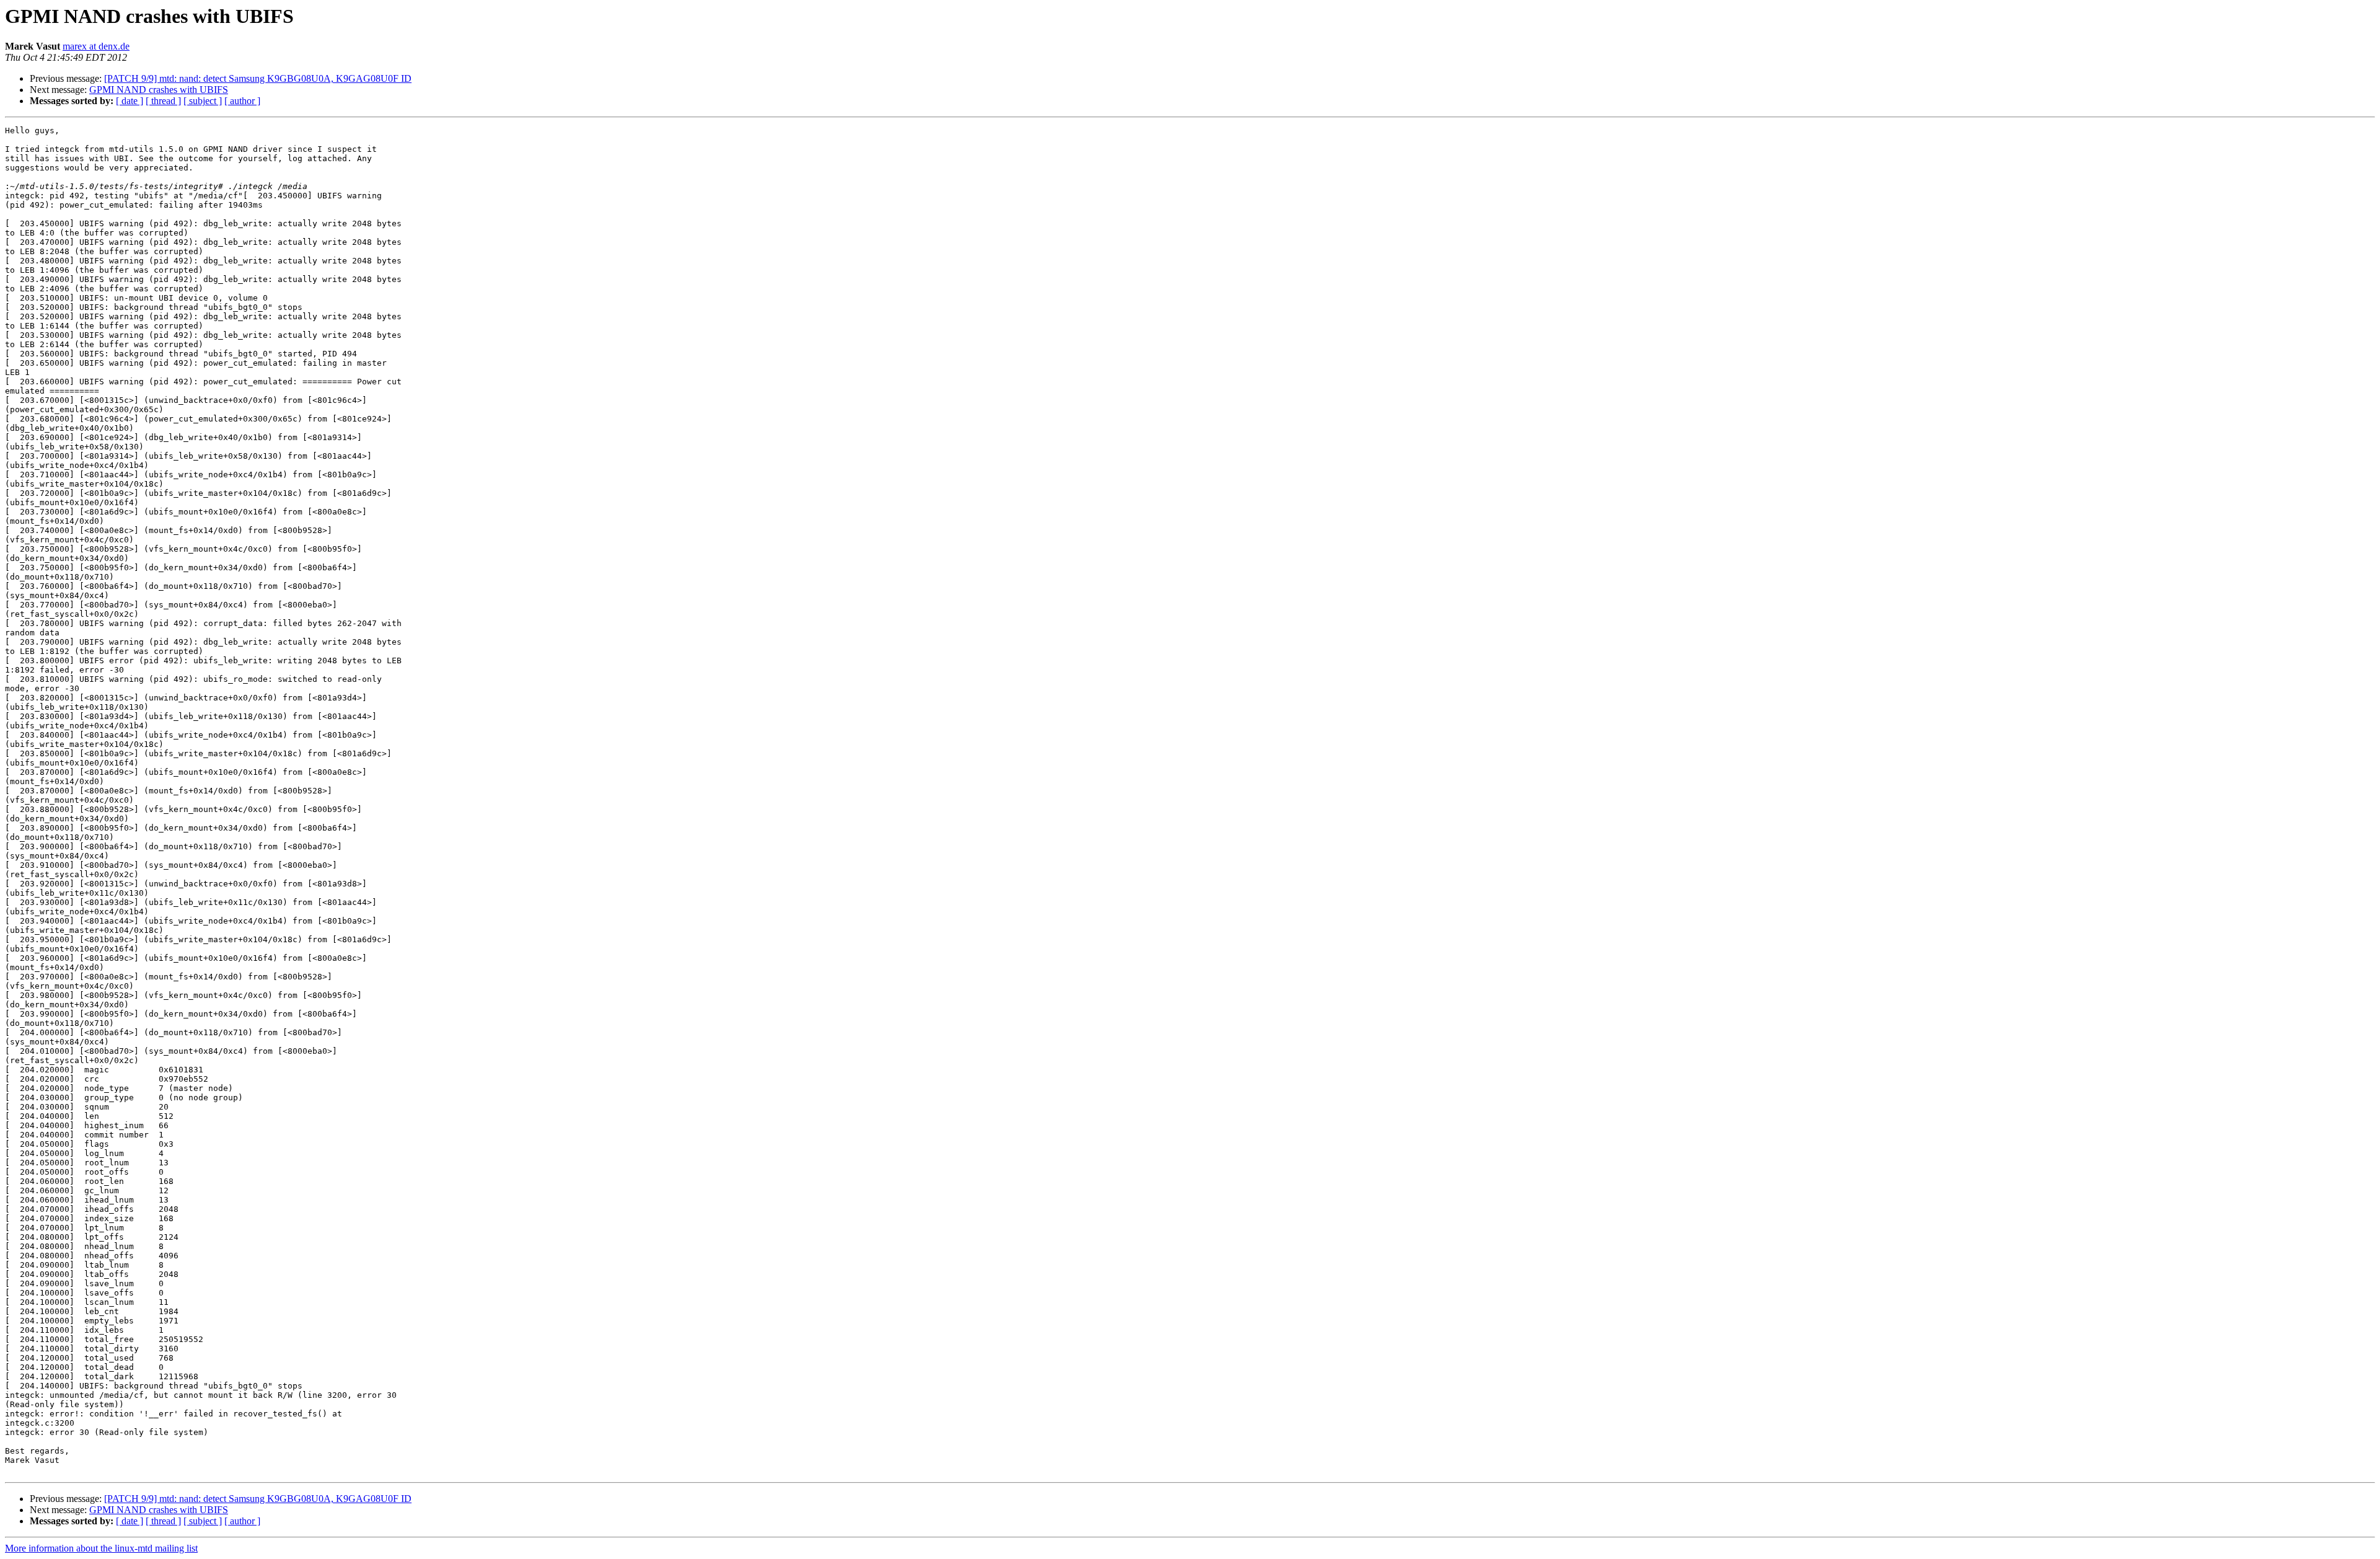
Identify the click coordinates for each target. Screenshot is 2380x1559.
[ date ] (130, 101)
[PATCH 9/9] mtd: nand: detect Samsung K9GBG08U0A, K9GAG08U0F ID (258, 78)
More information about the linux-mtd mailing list (101, 1548)
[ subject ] (203, 101)
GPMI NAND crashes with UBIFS (159, 90)
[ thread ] (163, 101)
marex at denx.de (96, 46)
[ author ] (242, 101)
